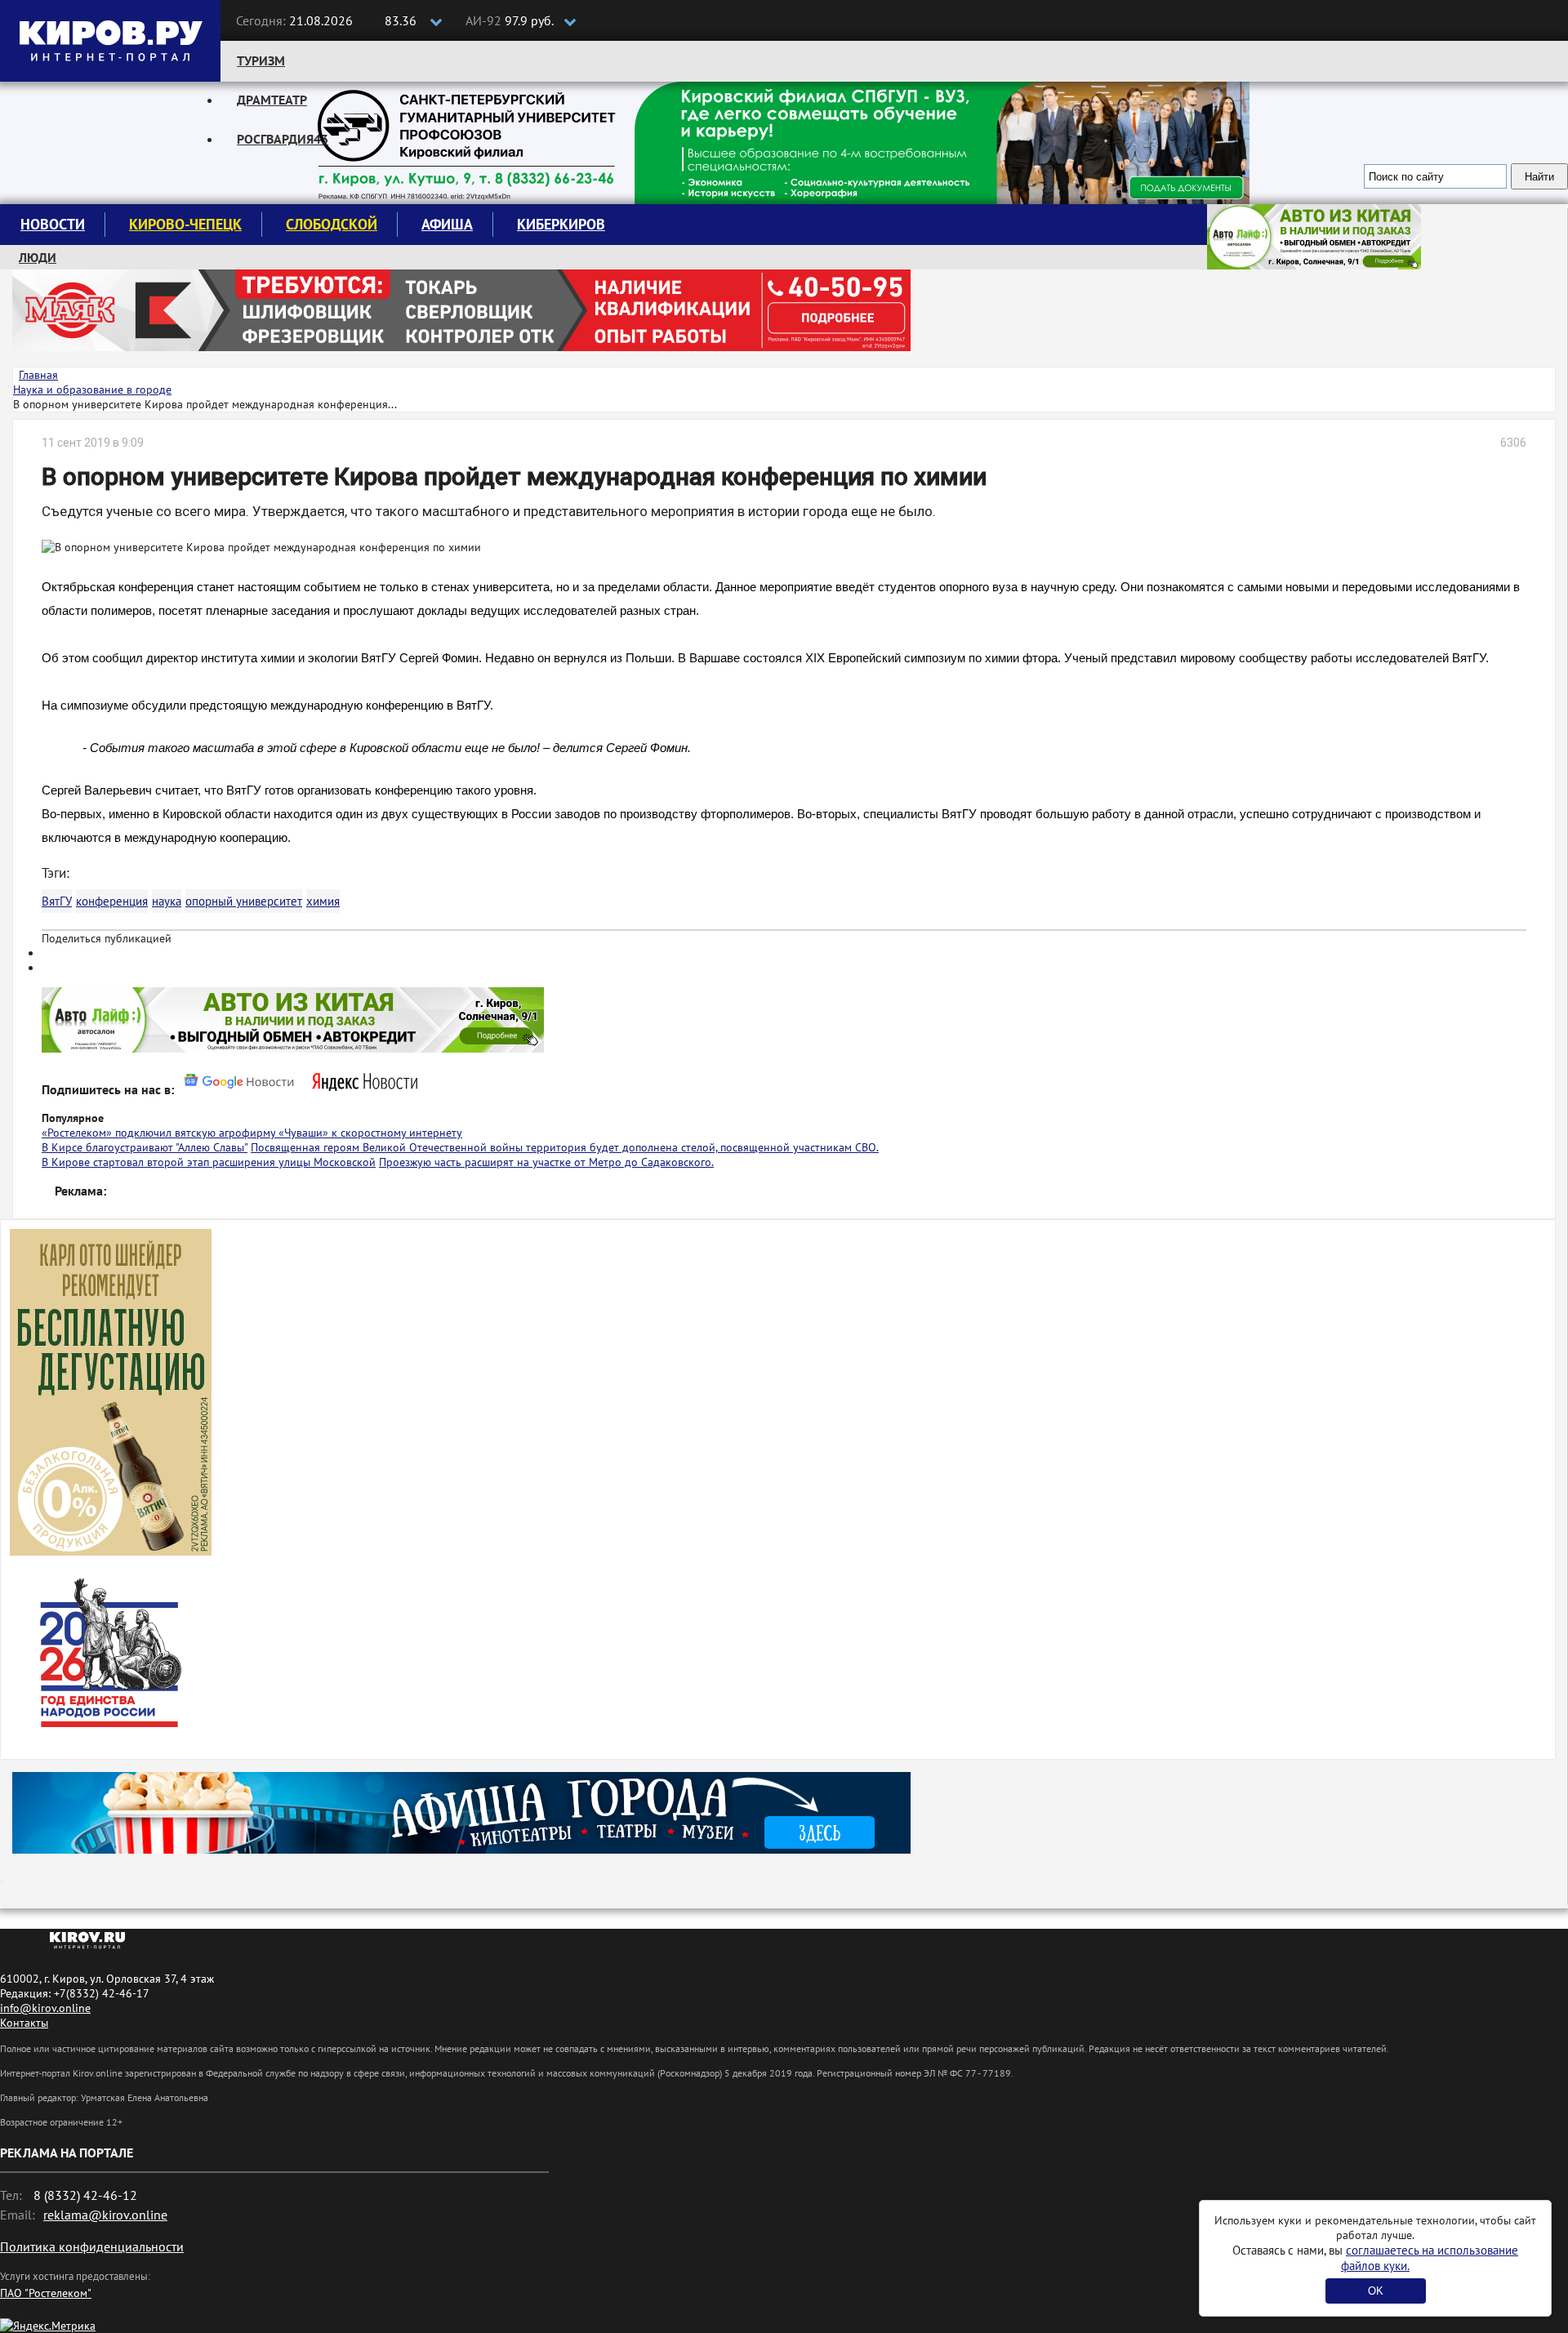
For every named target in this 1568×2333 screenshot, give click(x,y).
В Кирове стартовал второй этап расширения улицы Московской (209, 1162)
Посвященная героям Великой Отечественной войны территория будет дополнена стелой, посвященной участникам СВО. (565, 1147)
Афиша (447, 224)
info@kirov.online (45, 2008)
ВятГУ (57, 901)
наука (167, 901)
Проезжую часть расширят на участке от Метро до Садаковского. (546, 1162)
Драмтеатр (272, 100)
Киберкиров (561, 224)
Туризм (261, 60)
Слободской (332, 224)
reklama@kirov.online (105, 2215)
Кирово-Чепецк (185, 224)
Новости (53, 224)
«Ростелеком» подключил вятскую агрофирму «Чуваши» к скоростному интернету (252, 1133)
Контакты (24, 2023)
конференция (112, 901)
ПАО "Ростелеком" (46, 2293)
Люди (38, 257)
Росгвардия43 (283, 139)
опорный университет (244, 901)
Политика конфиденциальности (92, 2246)
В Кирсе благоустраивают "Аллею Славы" (145, 1147)
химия (323, 901)
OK (1376, 2291)
